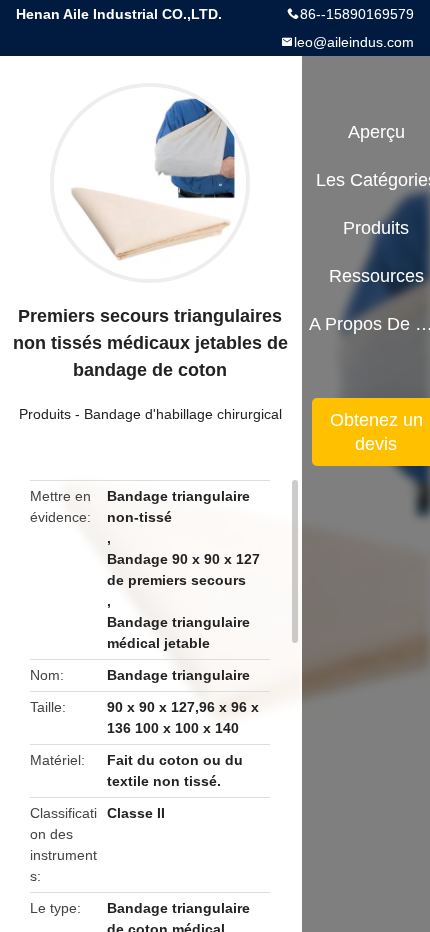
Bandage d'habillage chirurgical (183, 414)
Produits (45, 414)
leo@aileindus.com (354, 42)
